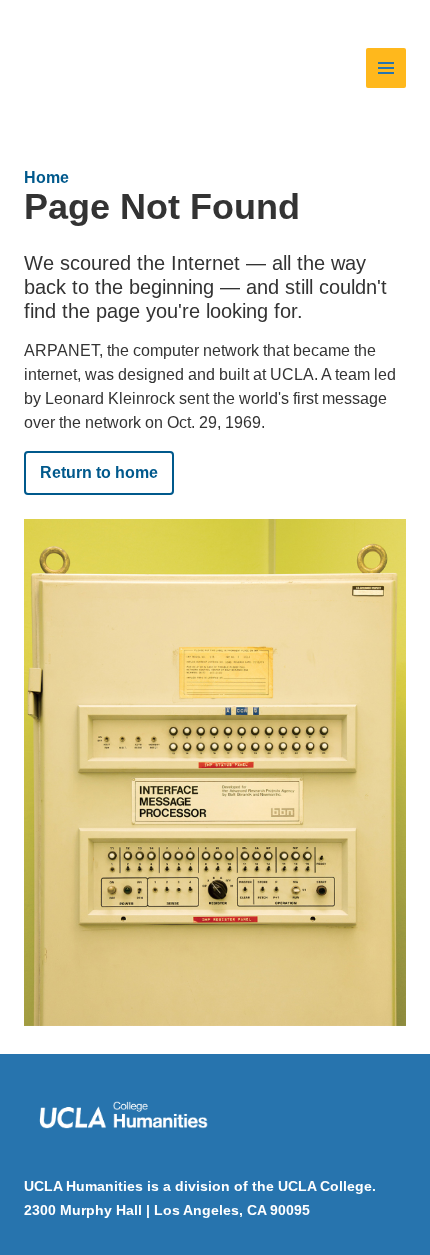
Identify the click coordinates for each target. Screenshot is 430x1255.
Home (46, 177)
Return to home (99, 472)
